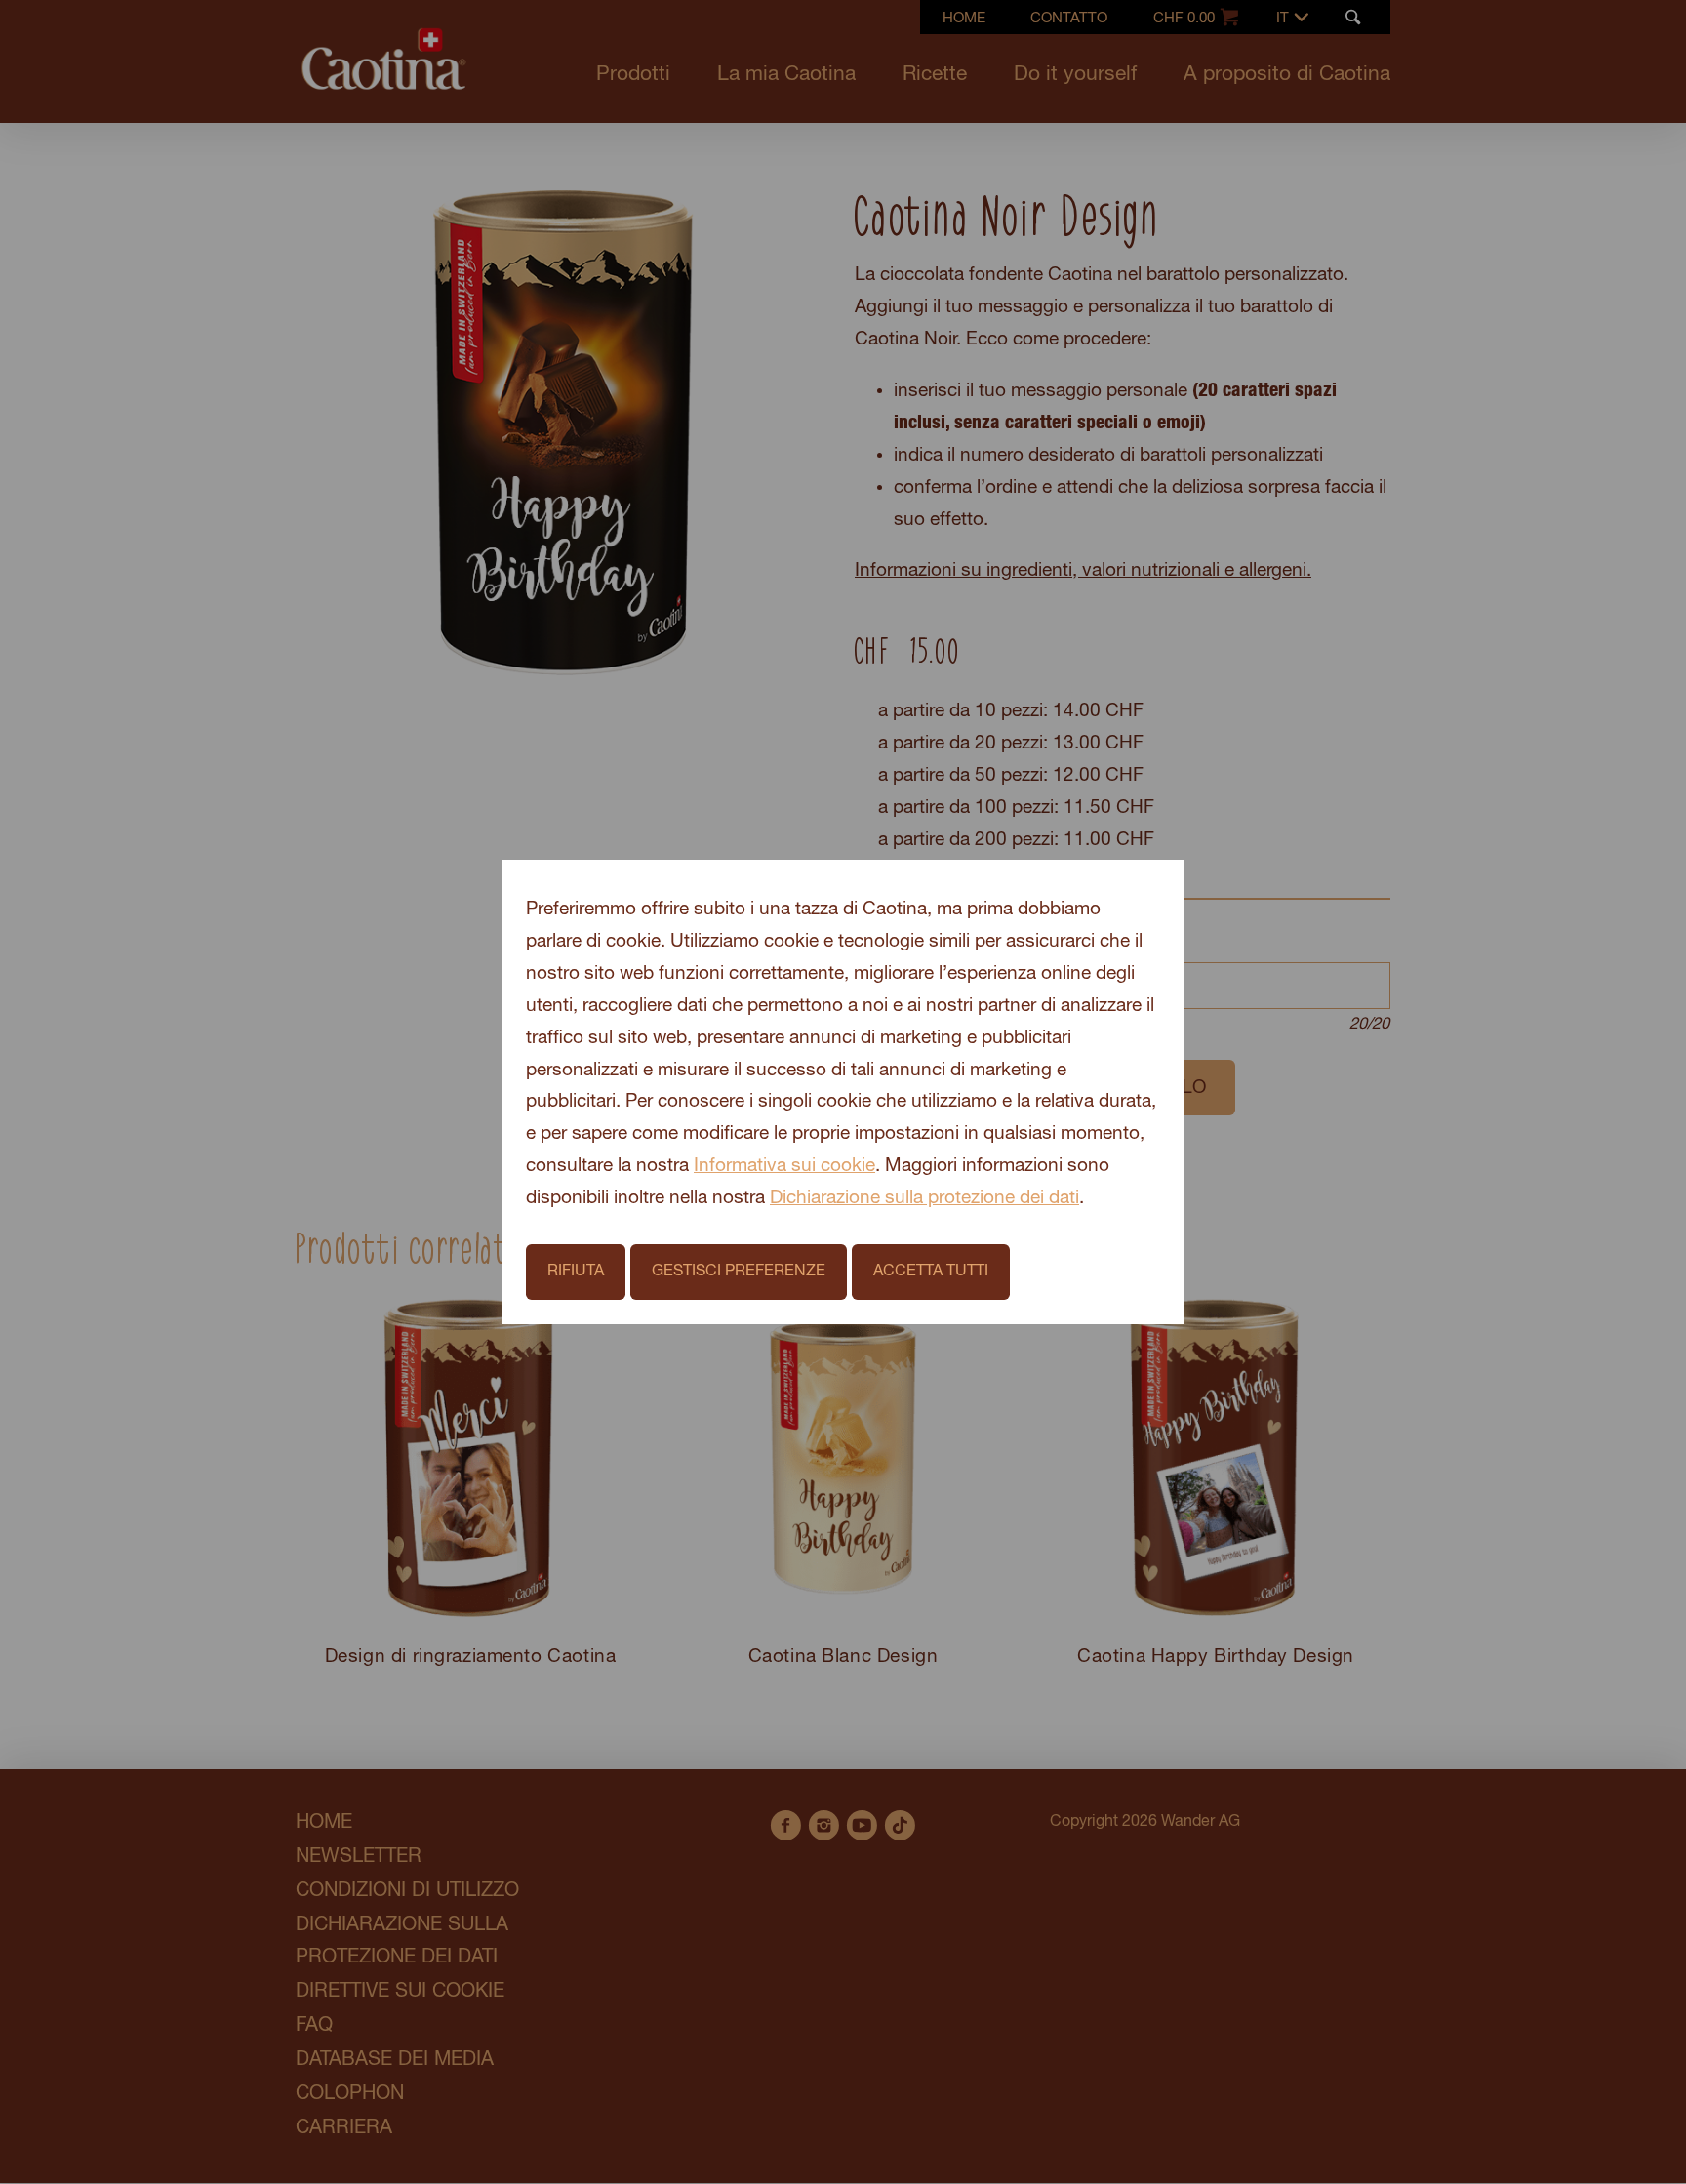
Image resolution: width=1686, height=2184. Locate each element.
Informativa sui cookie (784, 1166)
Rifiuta (576, 1271)
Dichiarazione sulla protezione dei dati (924, 1198)
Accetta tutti (931, 1271)
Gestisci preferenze (739, 1271)
